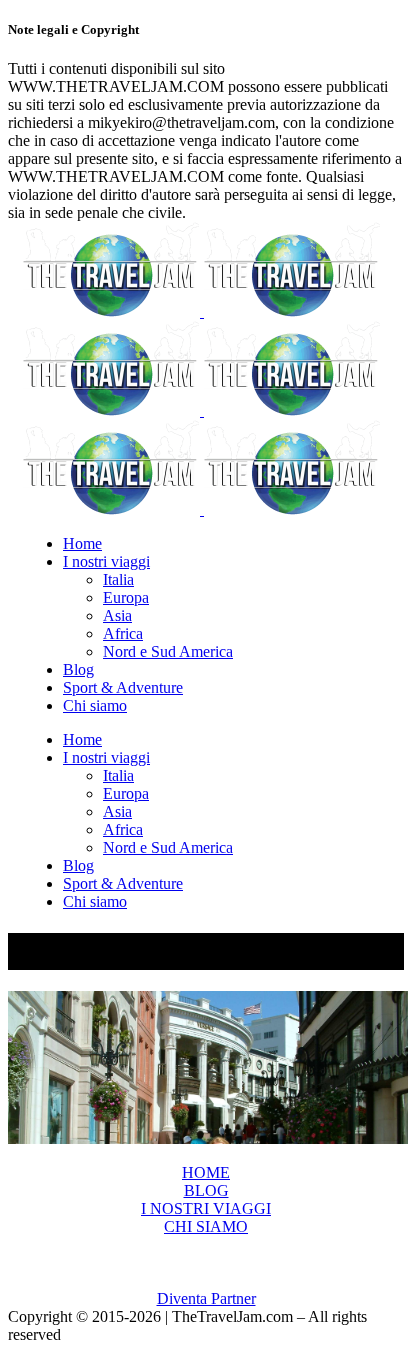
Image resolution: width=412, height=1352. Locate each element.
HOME (206, 1172)
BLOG (206, 1190)
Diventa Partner (206, 1298)
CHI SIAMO (206, 1226)
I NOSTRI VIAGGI (206, 1208)
